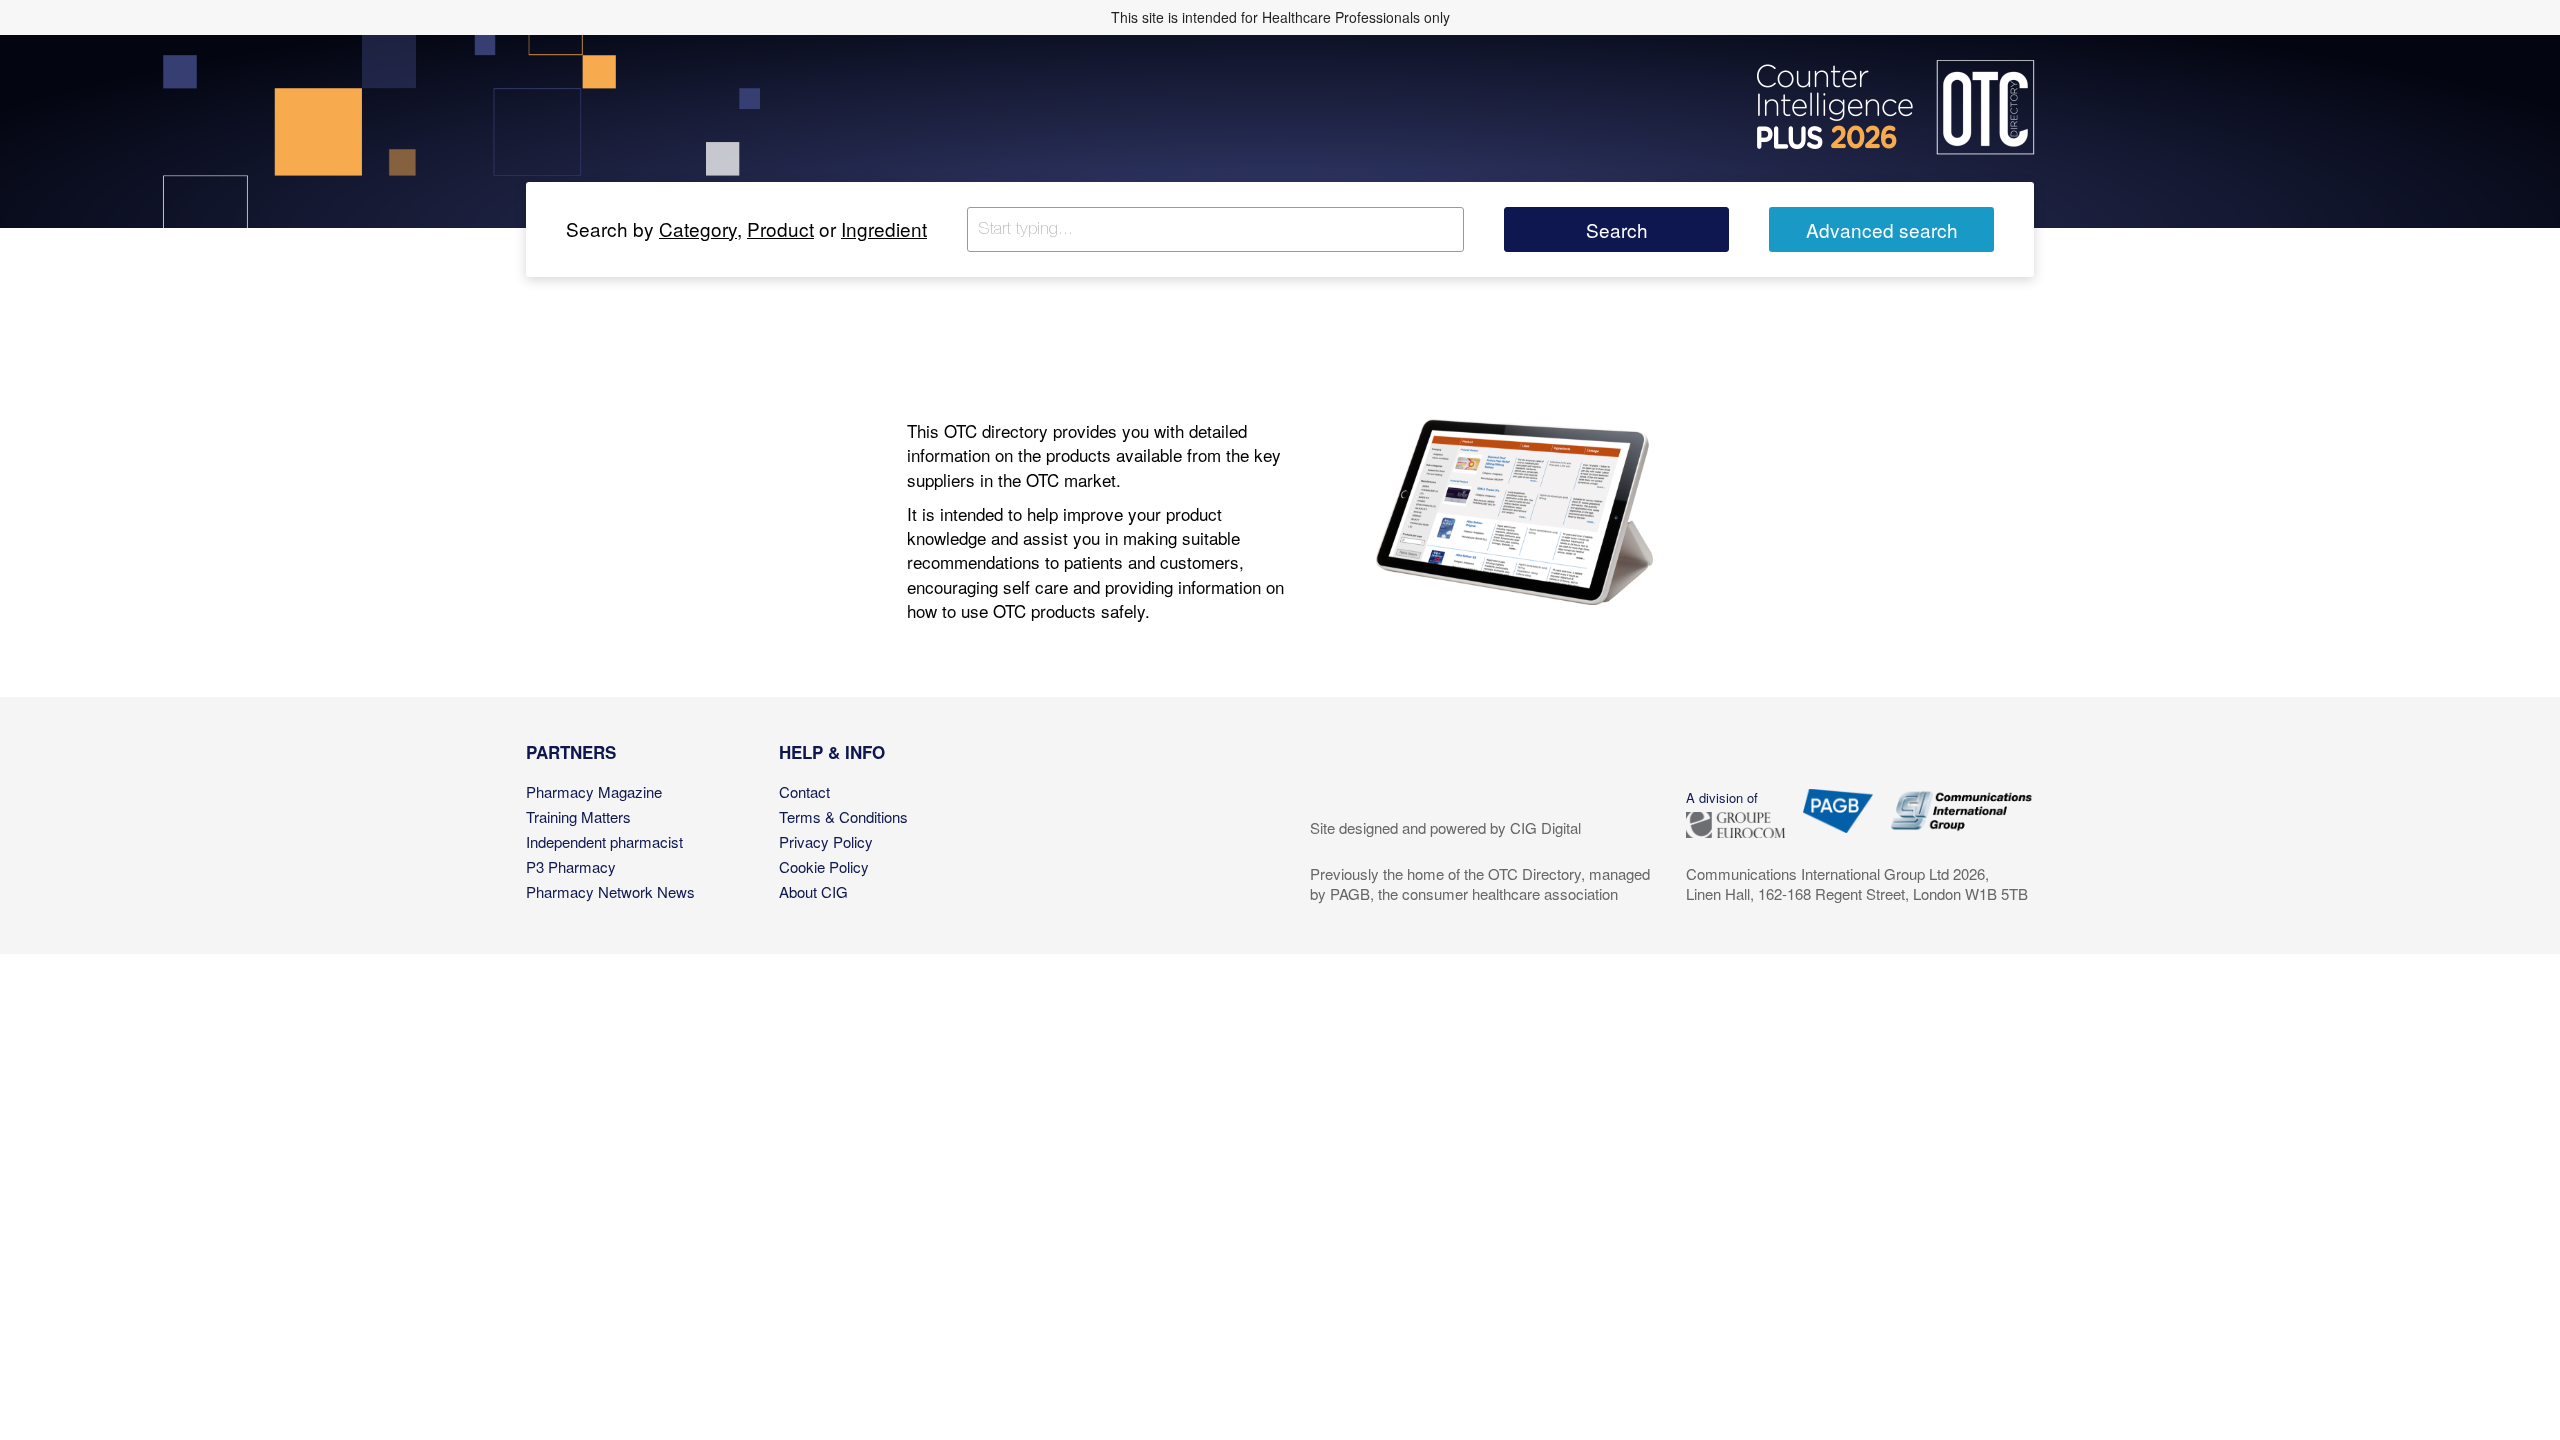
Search (1617, 229)
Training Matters (578, 816)
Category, (700, 228)
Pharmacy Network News (610, 891)
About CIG (813, 891)
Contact (804, 791)
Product (780, 228)
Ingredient (884, 228)
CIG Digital (1545, 827)
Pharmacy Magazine (594, 791)
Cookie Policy (824, 866)
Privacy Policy (826, 841)
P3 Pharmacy (571, 866)
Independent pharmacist (604, 841)
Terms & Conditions (843, 816)
